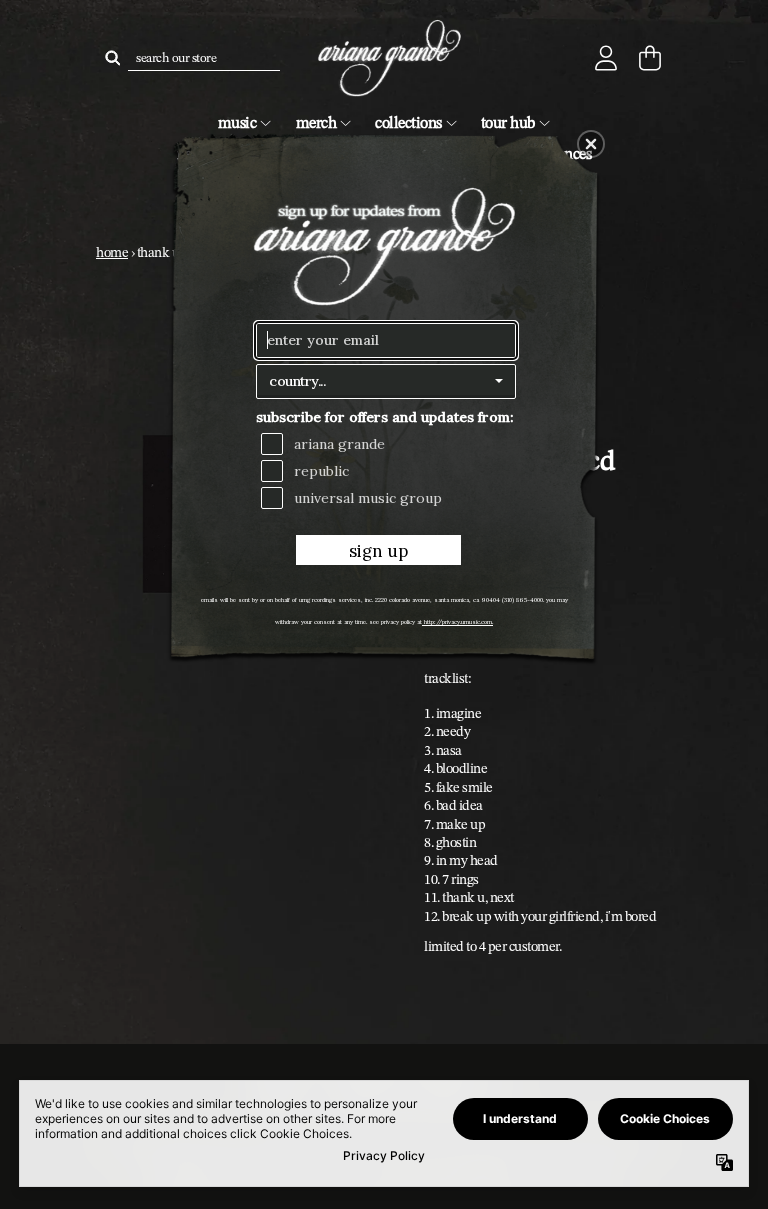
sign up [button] (378, 551)
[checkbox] (388, 444)
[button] (591, 144)
